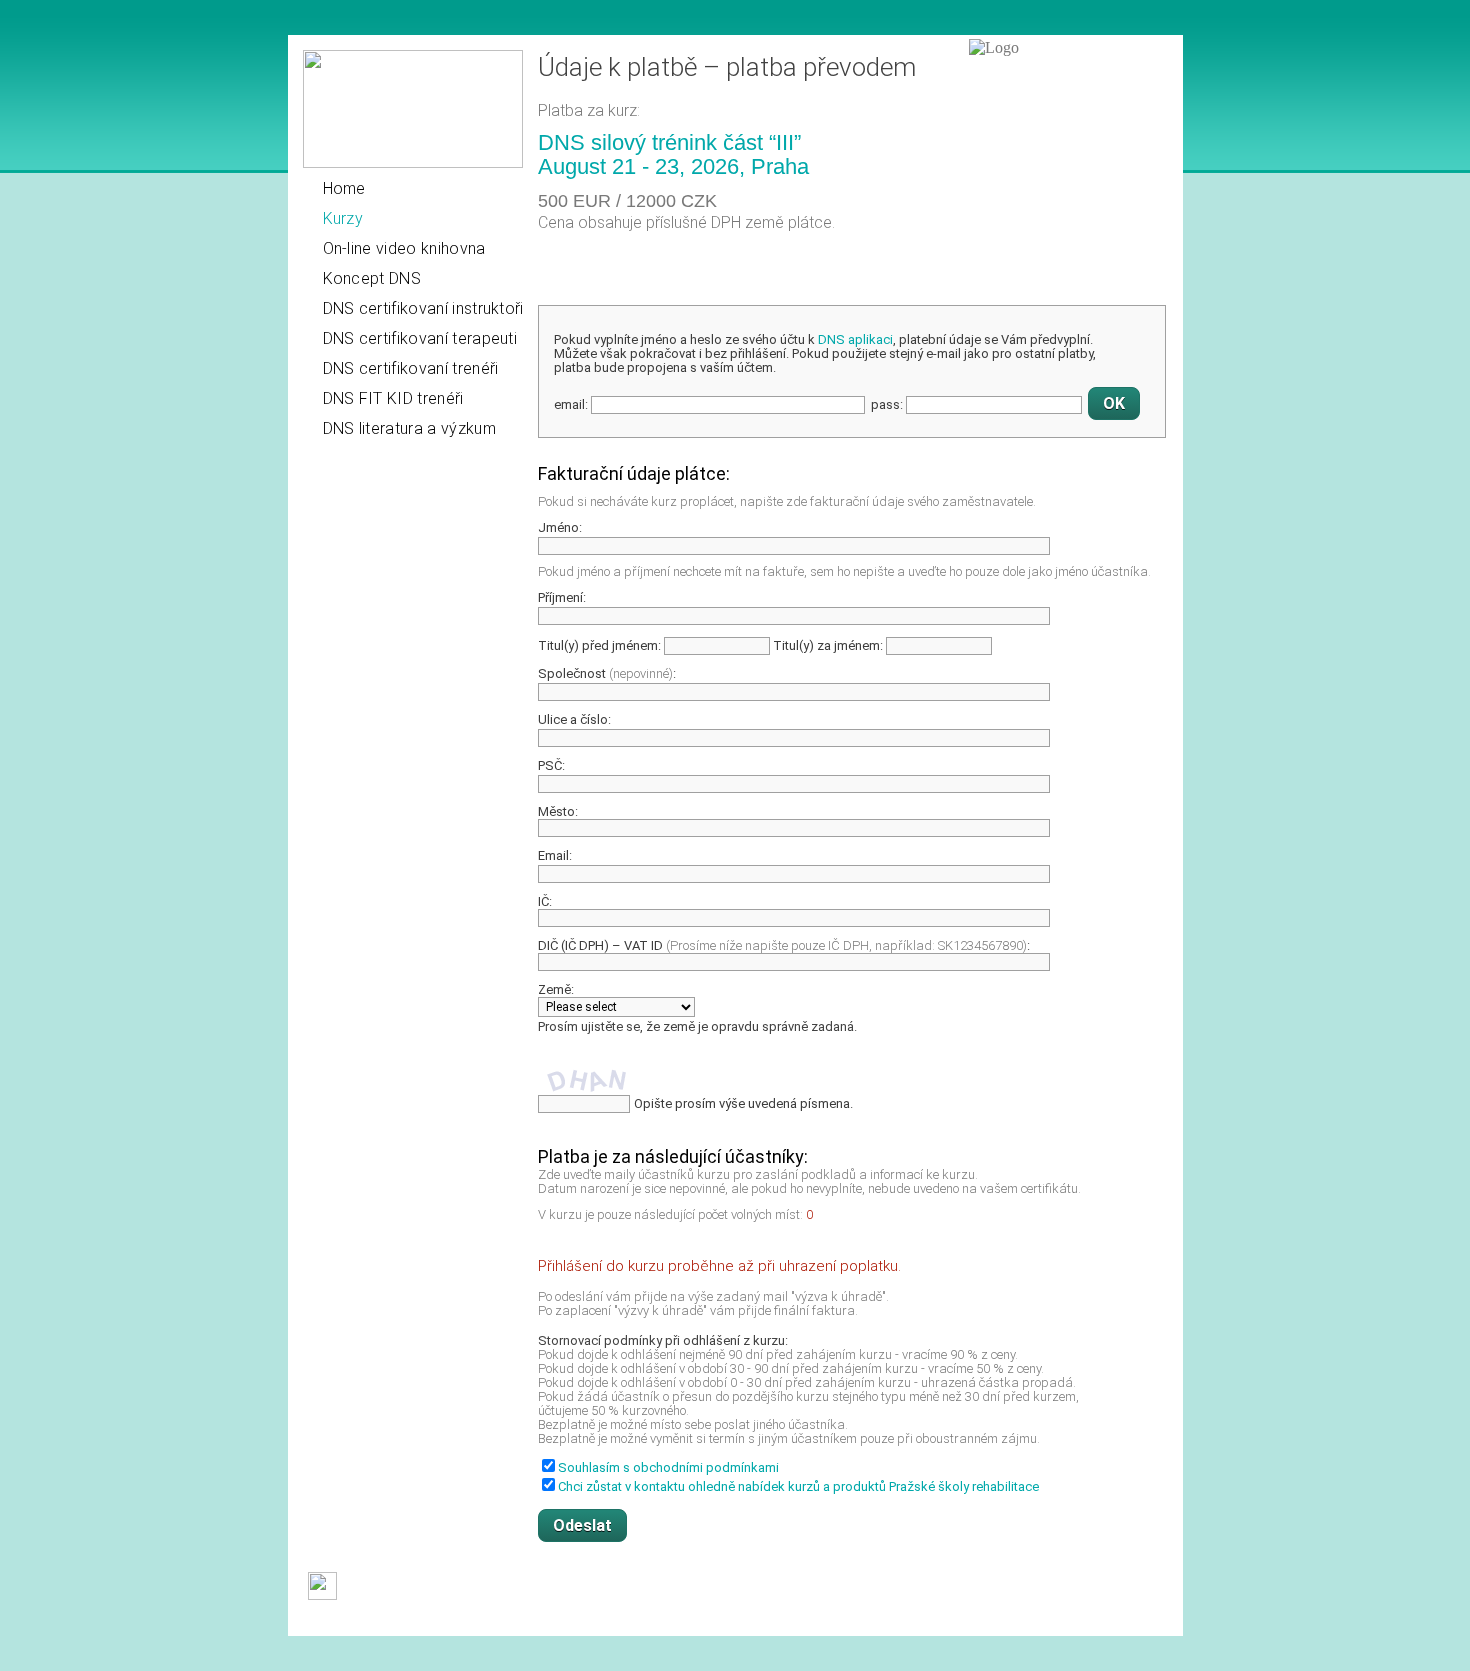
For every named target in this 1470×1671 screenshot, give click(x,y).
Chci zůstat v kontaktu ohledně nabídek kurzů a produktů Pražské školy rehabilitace (798, 1486)
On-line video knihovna (404, 248)
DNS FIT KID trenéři (393, 398)
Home (344, 188)
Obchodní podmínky (365, 1621)
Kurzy (343, 218)
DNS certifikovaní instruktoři (423, 308)
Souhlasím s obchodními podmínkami (668, 1467)
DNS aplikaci (855, 339)
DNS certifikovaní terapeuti (420, 338)
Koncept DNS (372, 278)
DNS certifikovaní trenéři (411, 368)
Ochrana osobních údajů (655, 1621)
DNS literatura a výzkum (409, 428)
